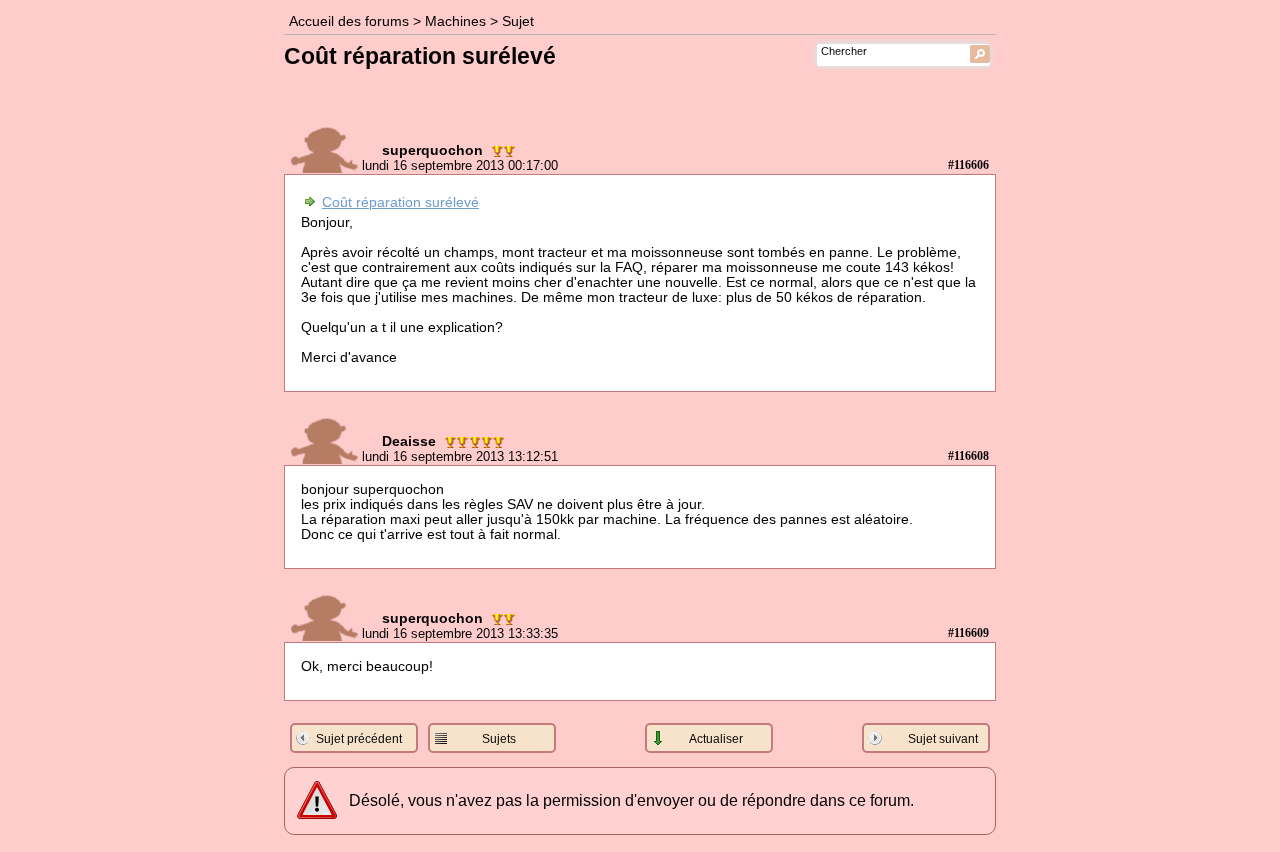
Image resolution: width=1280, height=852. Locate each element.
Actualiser (716, 739)
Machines (455, 21)
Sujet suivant (943, 739)
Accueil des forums (349, 21)
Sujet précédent (359, 739)
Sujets (499, 739)
